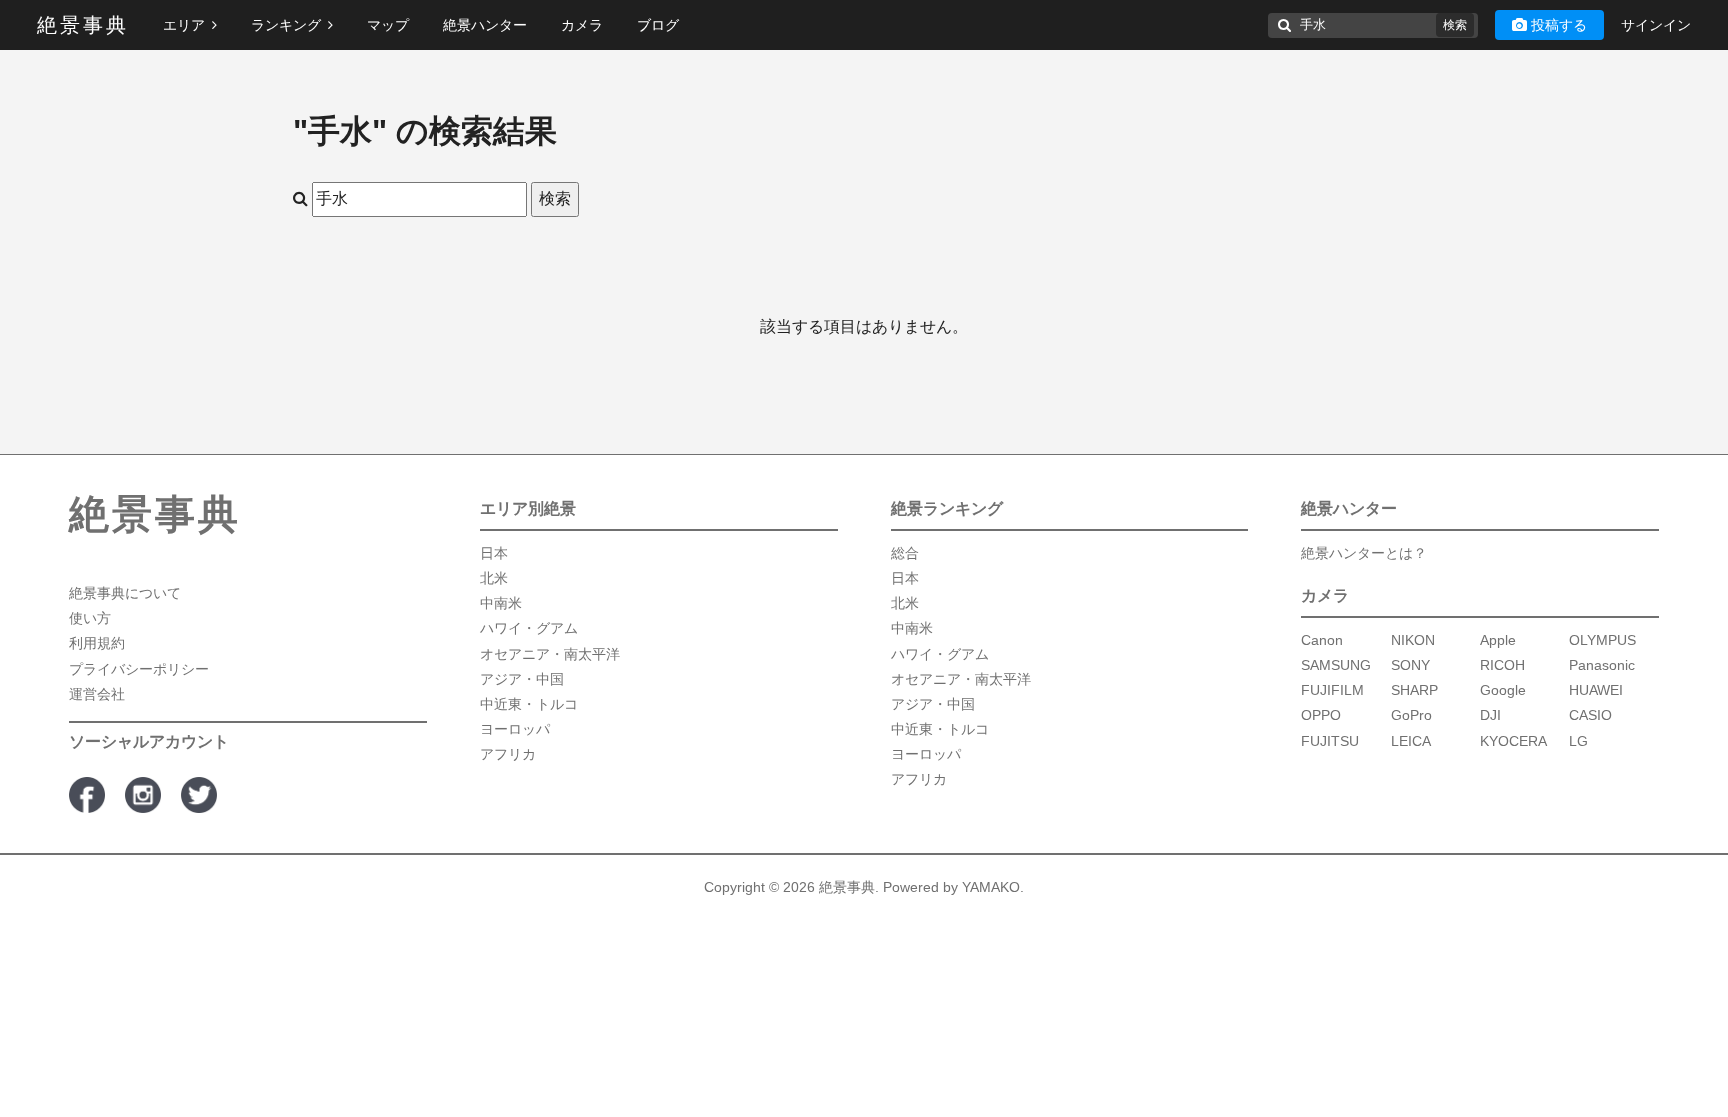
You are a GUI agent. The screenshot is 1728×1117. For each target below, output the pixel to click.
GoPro (1411, 715)
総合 (905, 553)
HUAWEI (1596, 690)
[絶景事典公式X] (199, 795)
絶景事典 (83, 25)
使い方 (90, 618)
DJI (1490, 715)
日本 (494, 553)
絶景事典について (125, 593)
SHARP (1414, 690)
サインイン (1656, 25)
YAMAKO (991, 887)
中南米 (501, 603)
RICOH (1502, 665)
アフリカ (508, 754)
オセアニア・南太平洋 (550, 654)
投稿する (1559, 25)
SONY (1410, 665)
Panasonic (1602, 665)
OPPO (1321, 715)
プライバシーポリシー (139, 669)
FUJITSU (1330, 741)
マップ (388, 25)
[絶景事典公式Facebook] (87, 795)
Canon (1322, 640)
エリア (184, 25)
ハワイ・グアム (529, 628)
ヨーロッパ (515, 729)
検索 (1455, 25)
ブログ (658, 25)
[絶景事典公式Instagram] (143, 795)
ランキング (286, 25)
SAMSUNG (1336, 665)
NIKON (1413, 640)
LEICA (1411, 741)
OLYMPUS (1602, 640)
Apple (1498, 640)
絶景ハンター (485, 25)
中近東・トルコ (529, 704)
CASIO (1590, 715)
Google (1503, 690)
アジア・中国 (522, 679)
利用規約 (97, 643)
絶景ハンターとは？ (1364, 553)
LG (1578, 741)
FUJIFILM (1332, 690)
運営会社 (97, 694)
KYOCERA (1513, 741)
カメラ (582, 25)
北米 (494, 578)
